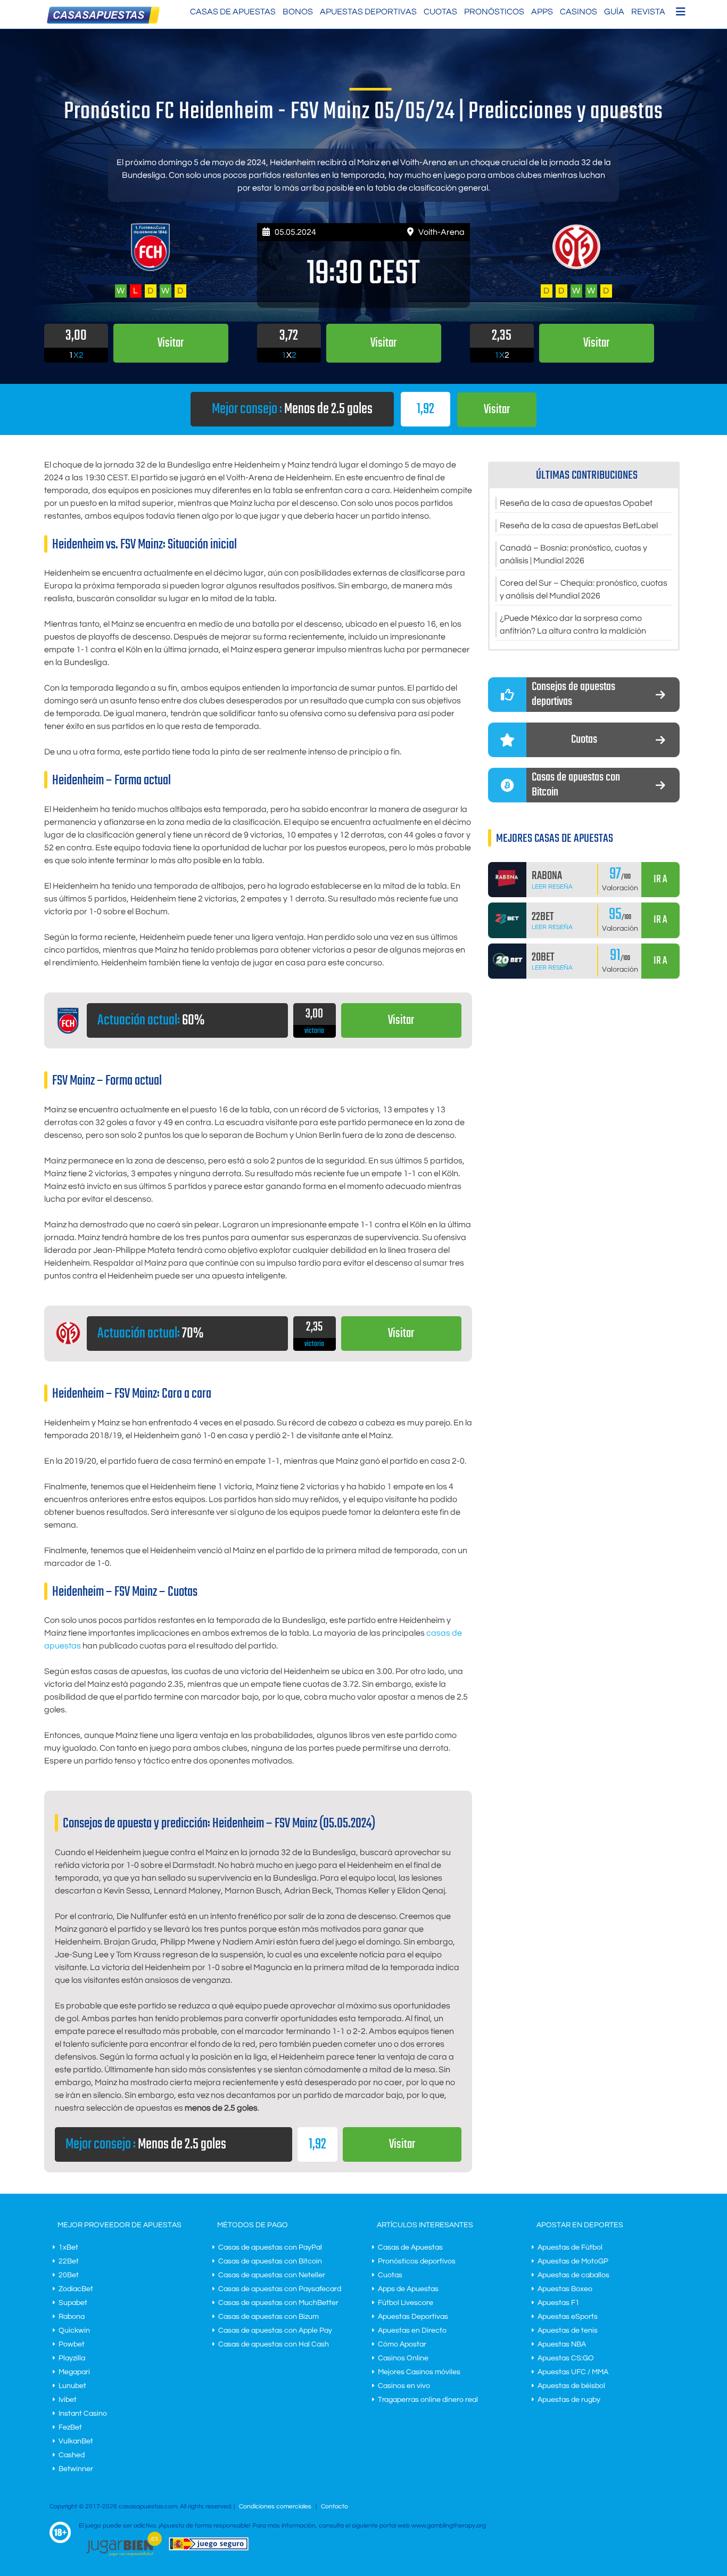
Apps (542, 12)
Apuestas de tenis (568, 2331)
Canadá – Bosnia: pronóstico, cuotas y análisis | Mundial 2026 (573, 554)
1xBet (68, 2247)
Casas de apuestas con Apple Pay (275, 2331)
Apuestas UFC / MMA (573, 2372)
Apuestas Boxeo (565, 2289)
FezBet (70, 2427)
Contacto (334, 2507)
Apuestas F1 (559, 2303)
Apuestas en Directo (412, 2331)
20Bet (69, 2275)
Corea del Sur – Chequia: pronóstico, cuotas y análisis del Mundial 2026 (584, 589)
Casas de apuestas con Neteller (272, 2275)
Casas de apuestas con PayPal (270, 2247)
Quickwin (74, 2331)
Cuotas (440, 12)
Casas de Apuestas (233, 12)
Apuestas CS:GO (566, 2358)
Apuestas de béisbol (571, 2386)
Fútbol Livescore (406, 2303)
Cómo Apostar (402, 2344)
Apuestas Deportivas (368, 12)
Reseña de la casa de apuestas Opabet (576, 503)
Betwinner (76, 2469)
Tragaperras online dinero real (428, 2400)
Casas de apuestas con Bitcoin (270, 2261)
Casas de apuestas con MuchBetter (278, 2303)
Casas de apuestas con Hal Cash (274, 2344)
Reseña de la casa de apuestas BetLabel (579, 526)
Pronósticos (494, 12)
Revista (648, 12)
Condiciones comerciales (276, 2507)
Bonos (298, 12)
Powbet (72, 2344)
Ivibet (68, 2400)
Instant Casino (83, 2414)
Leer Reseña (552, 887)
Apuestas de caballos (573, 2275)
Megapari (74, 2372)
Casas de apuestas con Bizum (269, 2317)
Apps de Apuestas (408, 2289)
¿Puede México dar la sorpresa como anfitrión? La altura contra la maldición (573, 625)
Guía (614, 12)
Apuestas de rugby (569, 2400)
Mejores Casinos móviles (419, 2372)
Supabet (73, 2303)
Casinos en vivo (404, 2386)
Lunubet (72, 2386)
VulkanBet (76, 2441)
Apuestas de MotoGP (573, 2261)
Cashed (72, 2455)
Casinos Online (403, 2358)
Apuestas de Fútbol (570, 2247)
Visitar (497, 410)
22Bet (69, 2261)
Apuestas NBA (562, 2344)
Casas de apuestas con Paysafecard (280, 2289)
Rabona (72, 2317)
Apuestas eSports (568, 2317)
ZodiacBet (76, 2289)
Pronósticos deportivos (417, 2261)
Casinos (579, 12)
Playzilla (72, 2358)
